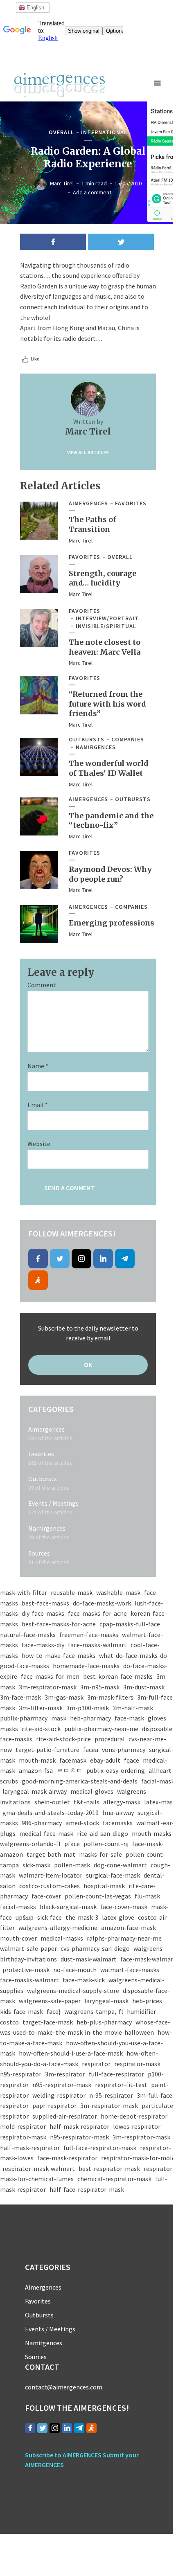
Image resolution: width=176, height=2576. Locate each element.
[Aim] (38, 1280)
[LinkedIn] (103, 1259)
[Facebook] (38, 1259)
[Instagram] (81, 1259)
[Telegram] (125, 1259)
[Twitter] (60, 1259)
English (35, 8)
